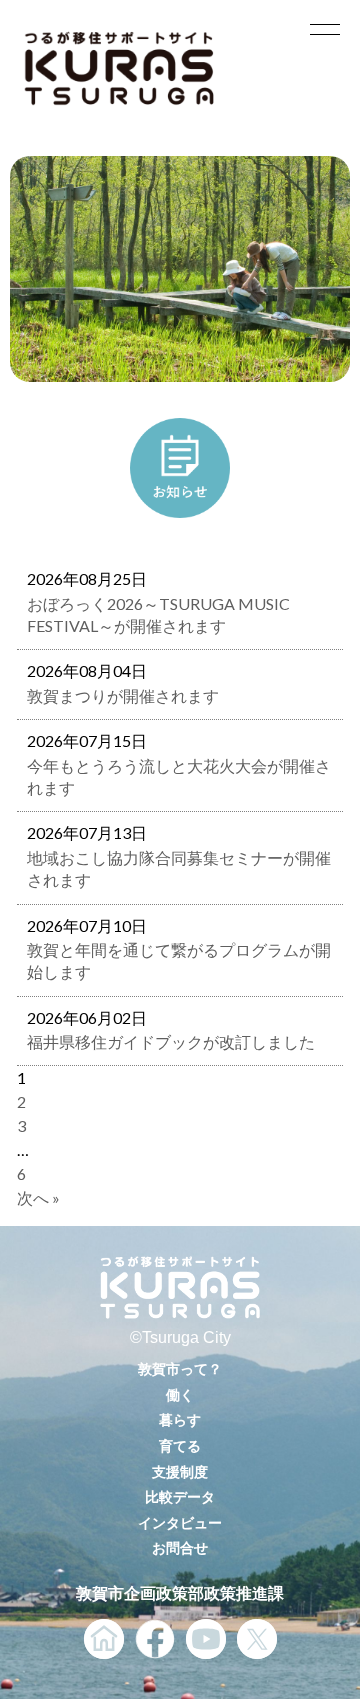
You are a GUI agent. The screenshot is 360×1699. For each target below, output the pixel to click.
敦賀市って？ (180, 1368)
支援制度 (180, 1471)
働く (180, 1394)
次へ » (38, 1197)
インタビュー (180, 1522)
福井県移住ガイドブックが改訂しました (171, 1041)
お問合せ (180, 1547)
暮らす (180, 1419)
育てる (180, 1445)
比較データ (180, 1496)
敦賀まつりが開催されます (123, 695)
